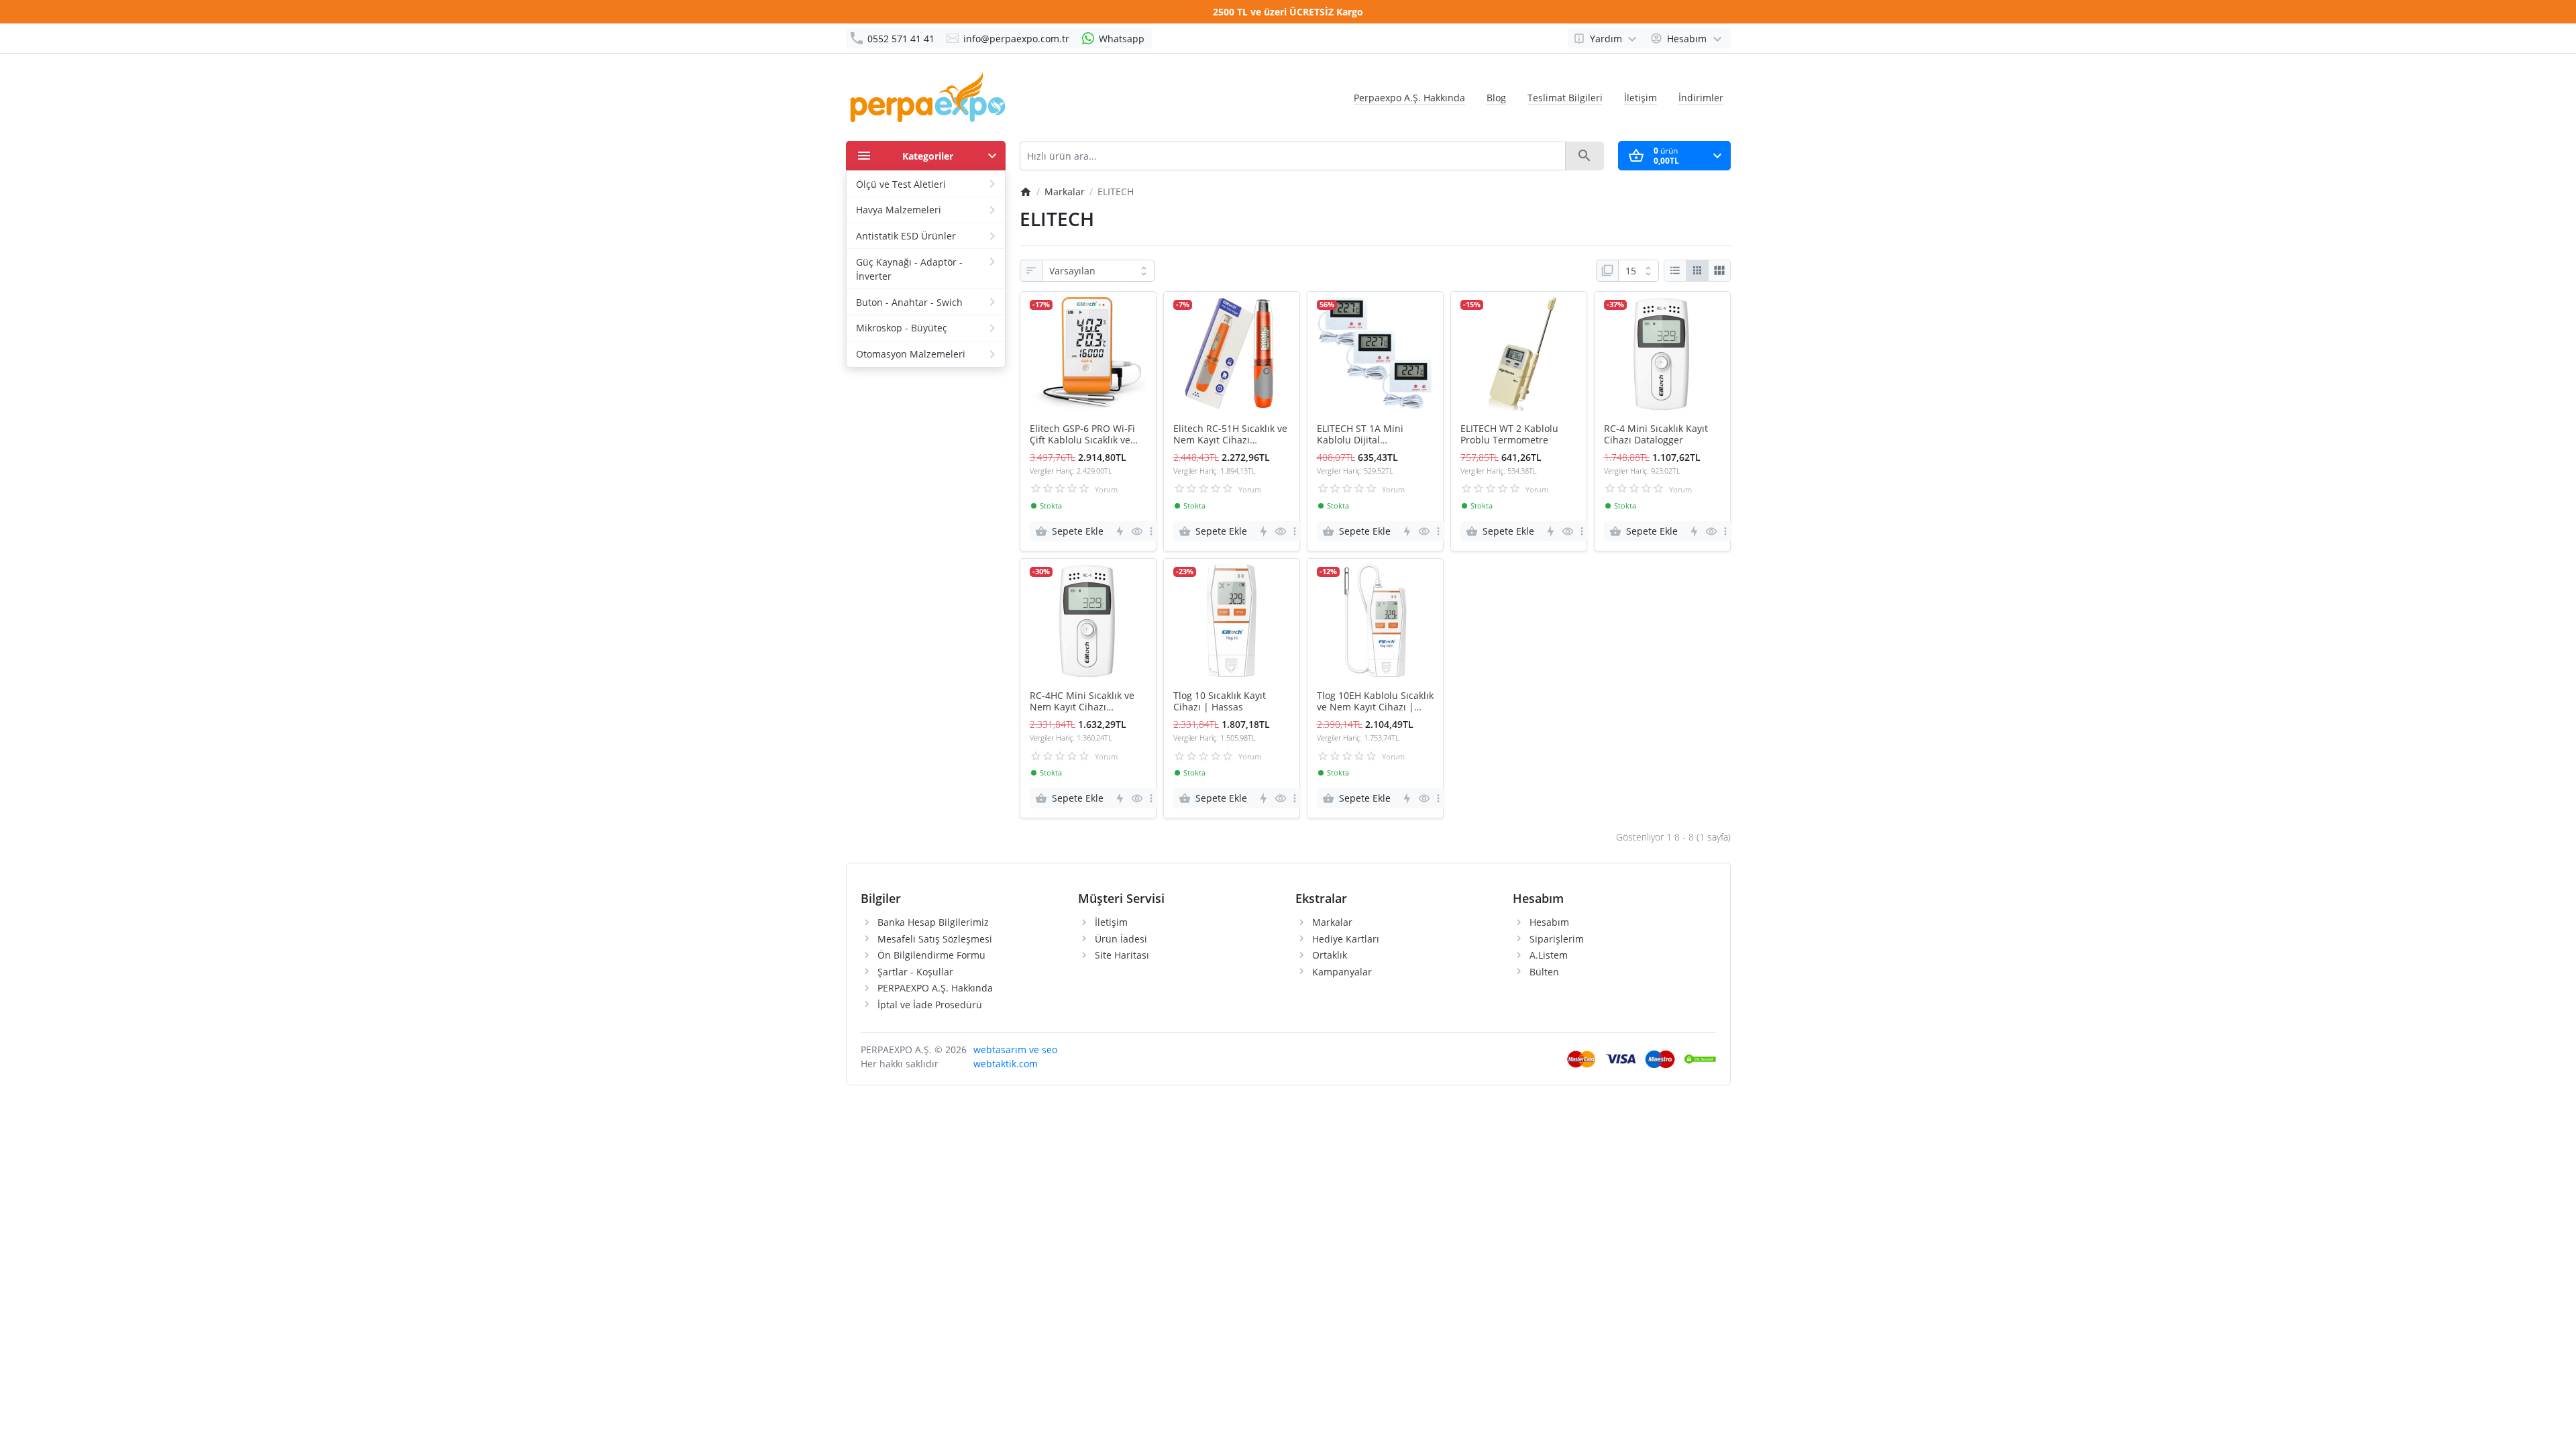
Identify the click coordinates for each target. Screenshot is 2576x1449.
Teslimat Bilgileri (1565, 98)
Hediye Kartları (1346, 939)
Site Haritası (1122, 955)
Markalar (1332, 922)
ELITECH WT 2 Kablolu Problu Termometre (1509, 435)
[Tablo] (1697, 271)
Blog (1496, 98)
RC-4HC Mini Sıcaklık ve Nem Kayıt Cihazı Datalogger (1082, 702)
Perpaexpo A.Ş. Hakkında (1409, 98)
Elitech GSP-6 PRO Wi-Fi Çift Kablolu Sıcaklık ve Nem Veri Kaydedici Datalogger (1082, 435)
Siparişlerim (1557, 939)
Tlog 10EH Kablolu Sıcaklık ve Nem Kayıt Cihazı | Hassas (1375, 702)
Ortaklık (1330, 955)
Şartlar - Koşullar (915, 972)
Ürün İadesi (1121, 939)
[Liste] (1675, 271)
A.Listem (1549, 955)
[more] (1151, 531)
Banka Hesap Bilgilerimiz (933, 922)
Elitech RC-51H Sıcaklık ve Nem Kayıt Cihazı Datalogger (1230, 435)
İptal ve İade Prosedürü (930, 1005)
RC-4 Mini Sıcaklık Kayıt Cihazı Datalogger (1656, 435)
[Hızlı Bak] (1137, 531)
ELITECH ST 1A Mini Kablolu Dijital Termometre (1360, 435)
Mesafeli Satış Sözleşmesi (935, 939)
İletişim (1641, 98)
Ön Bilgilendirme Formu (931, 955)
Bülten (1544, 972)
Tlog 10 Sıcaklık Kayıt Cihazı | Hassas (1220, 702)
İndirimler (1701, 98)
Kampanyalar (1342, 972)
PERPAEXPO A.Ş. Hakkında (935, 988)
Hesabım (1549, 922)
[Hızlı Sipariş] (1119, 531)
